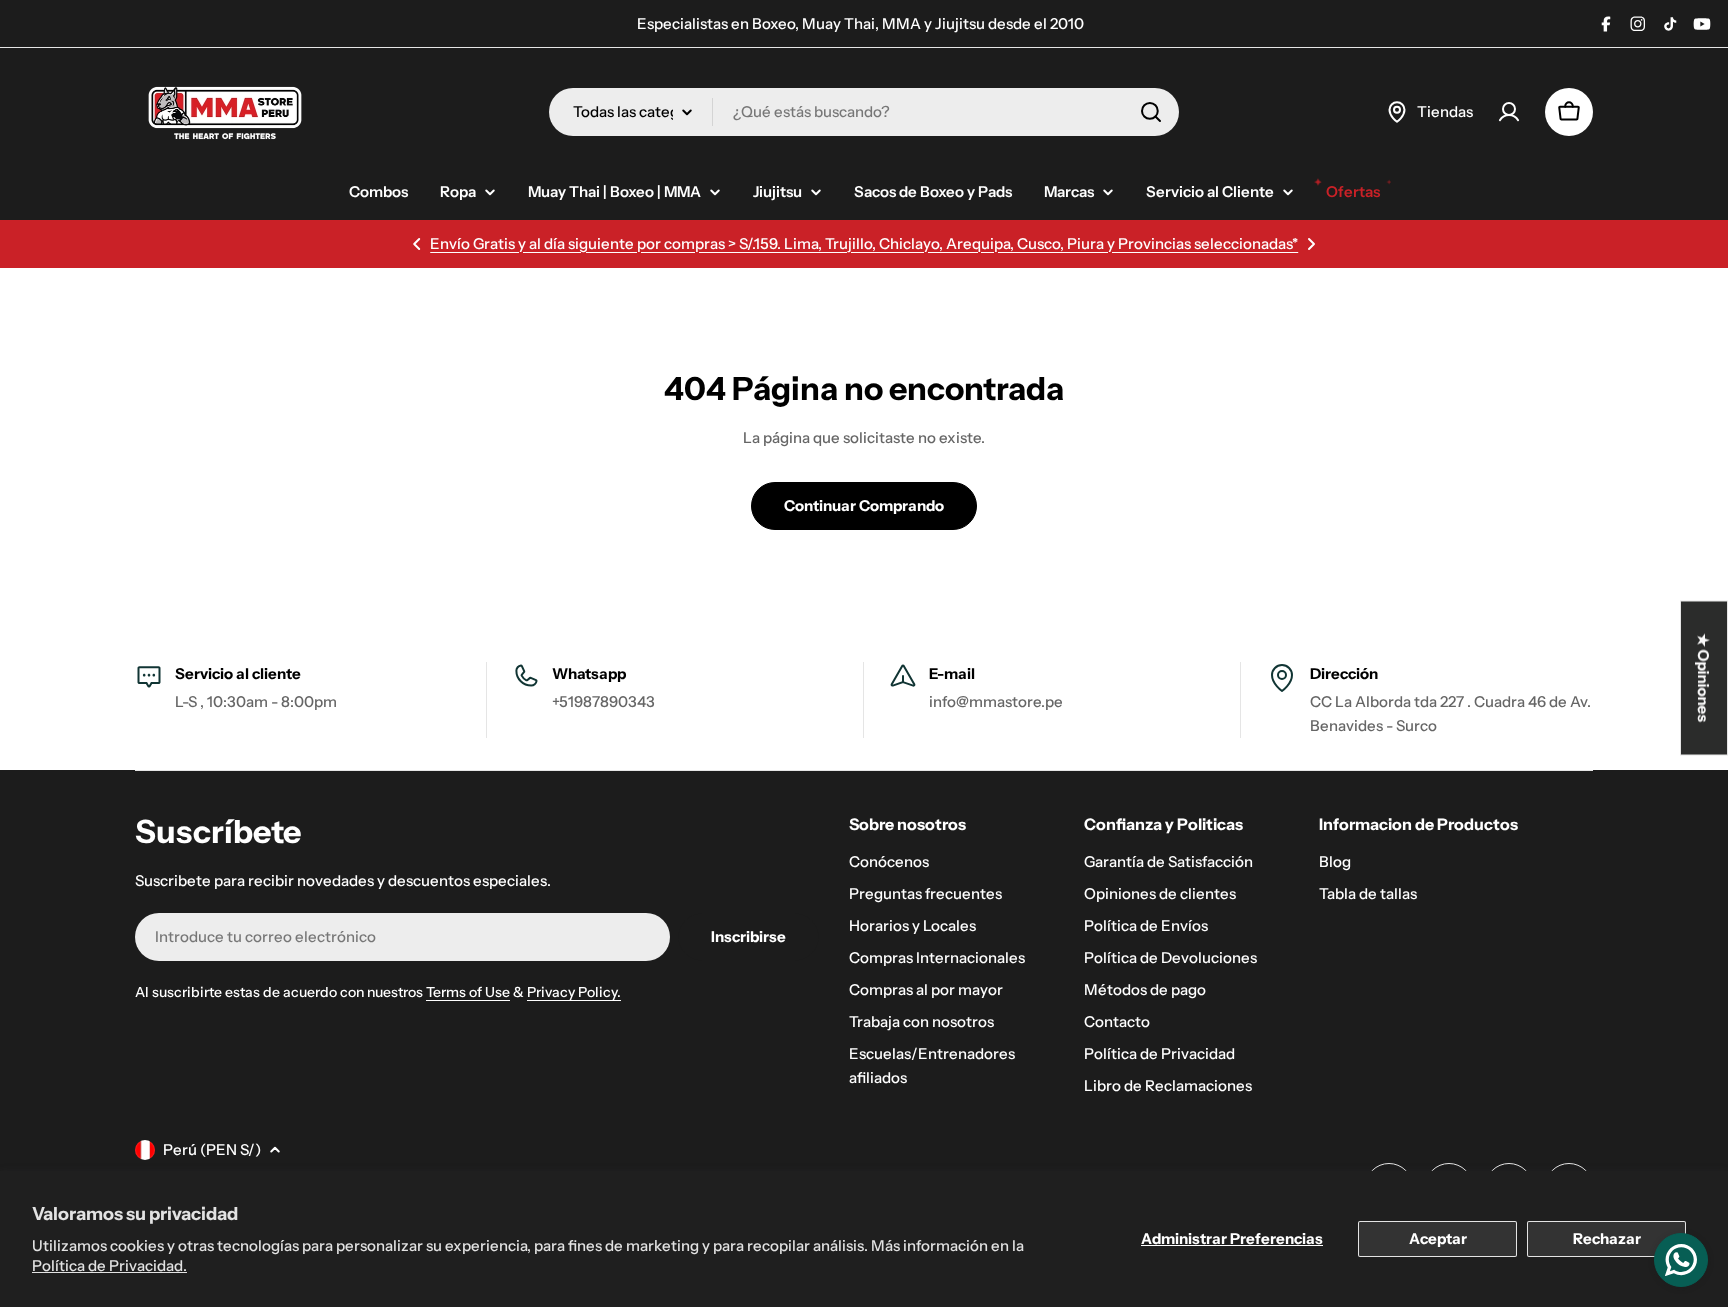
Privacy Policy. (574, 992)
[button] (417, 244)
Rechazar (1607, 1238)
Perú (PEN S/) (212, 1149)
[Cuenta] (1509, 112)
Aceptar (1438, 1238)
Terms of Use (468, 992)
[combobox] (864, 112)
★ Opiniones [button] (1704, 677)
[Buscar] (1151, 112)
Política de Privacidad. (109, 1265)
